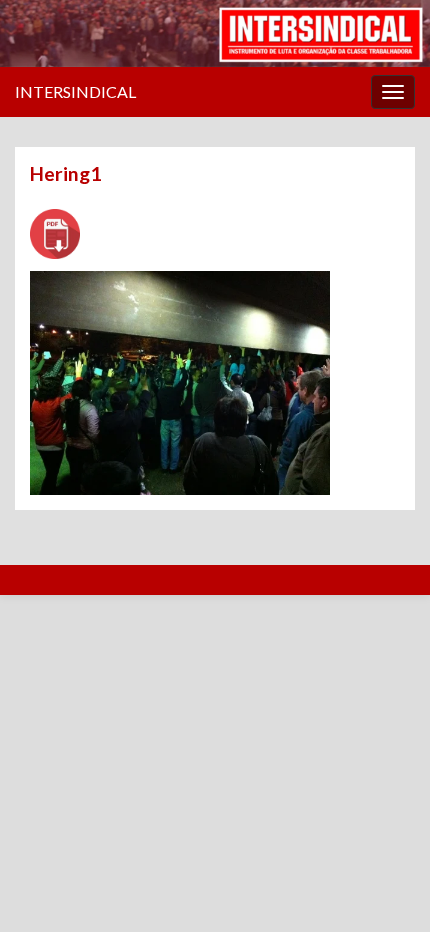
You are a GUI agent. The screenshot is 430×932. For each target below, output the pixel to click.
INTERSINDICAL (75, 91)
